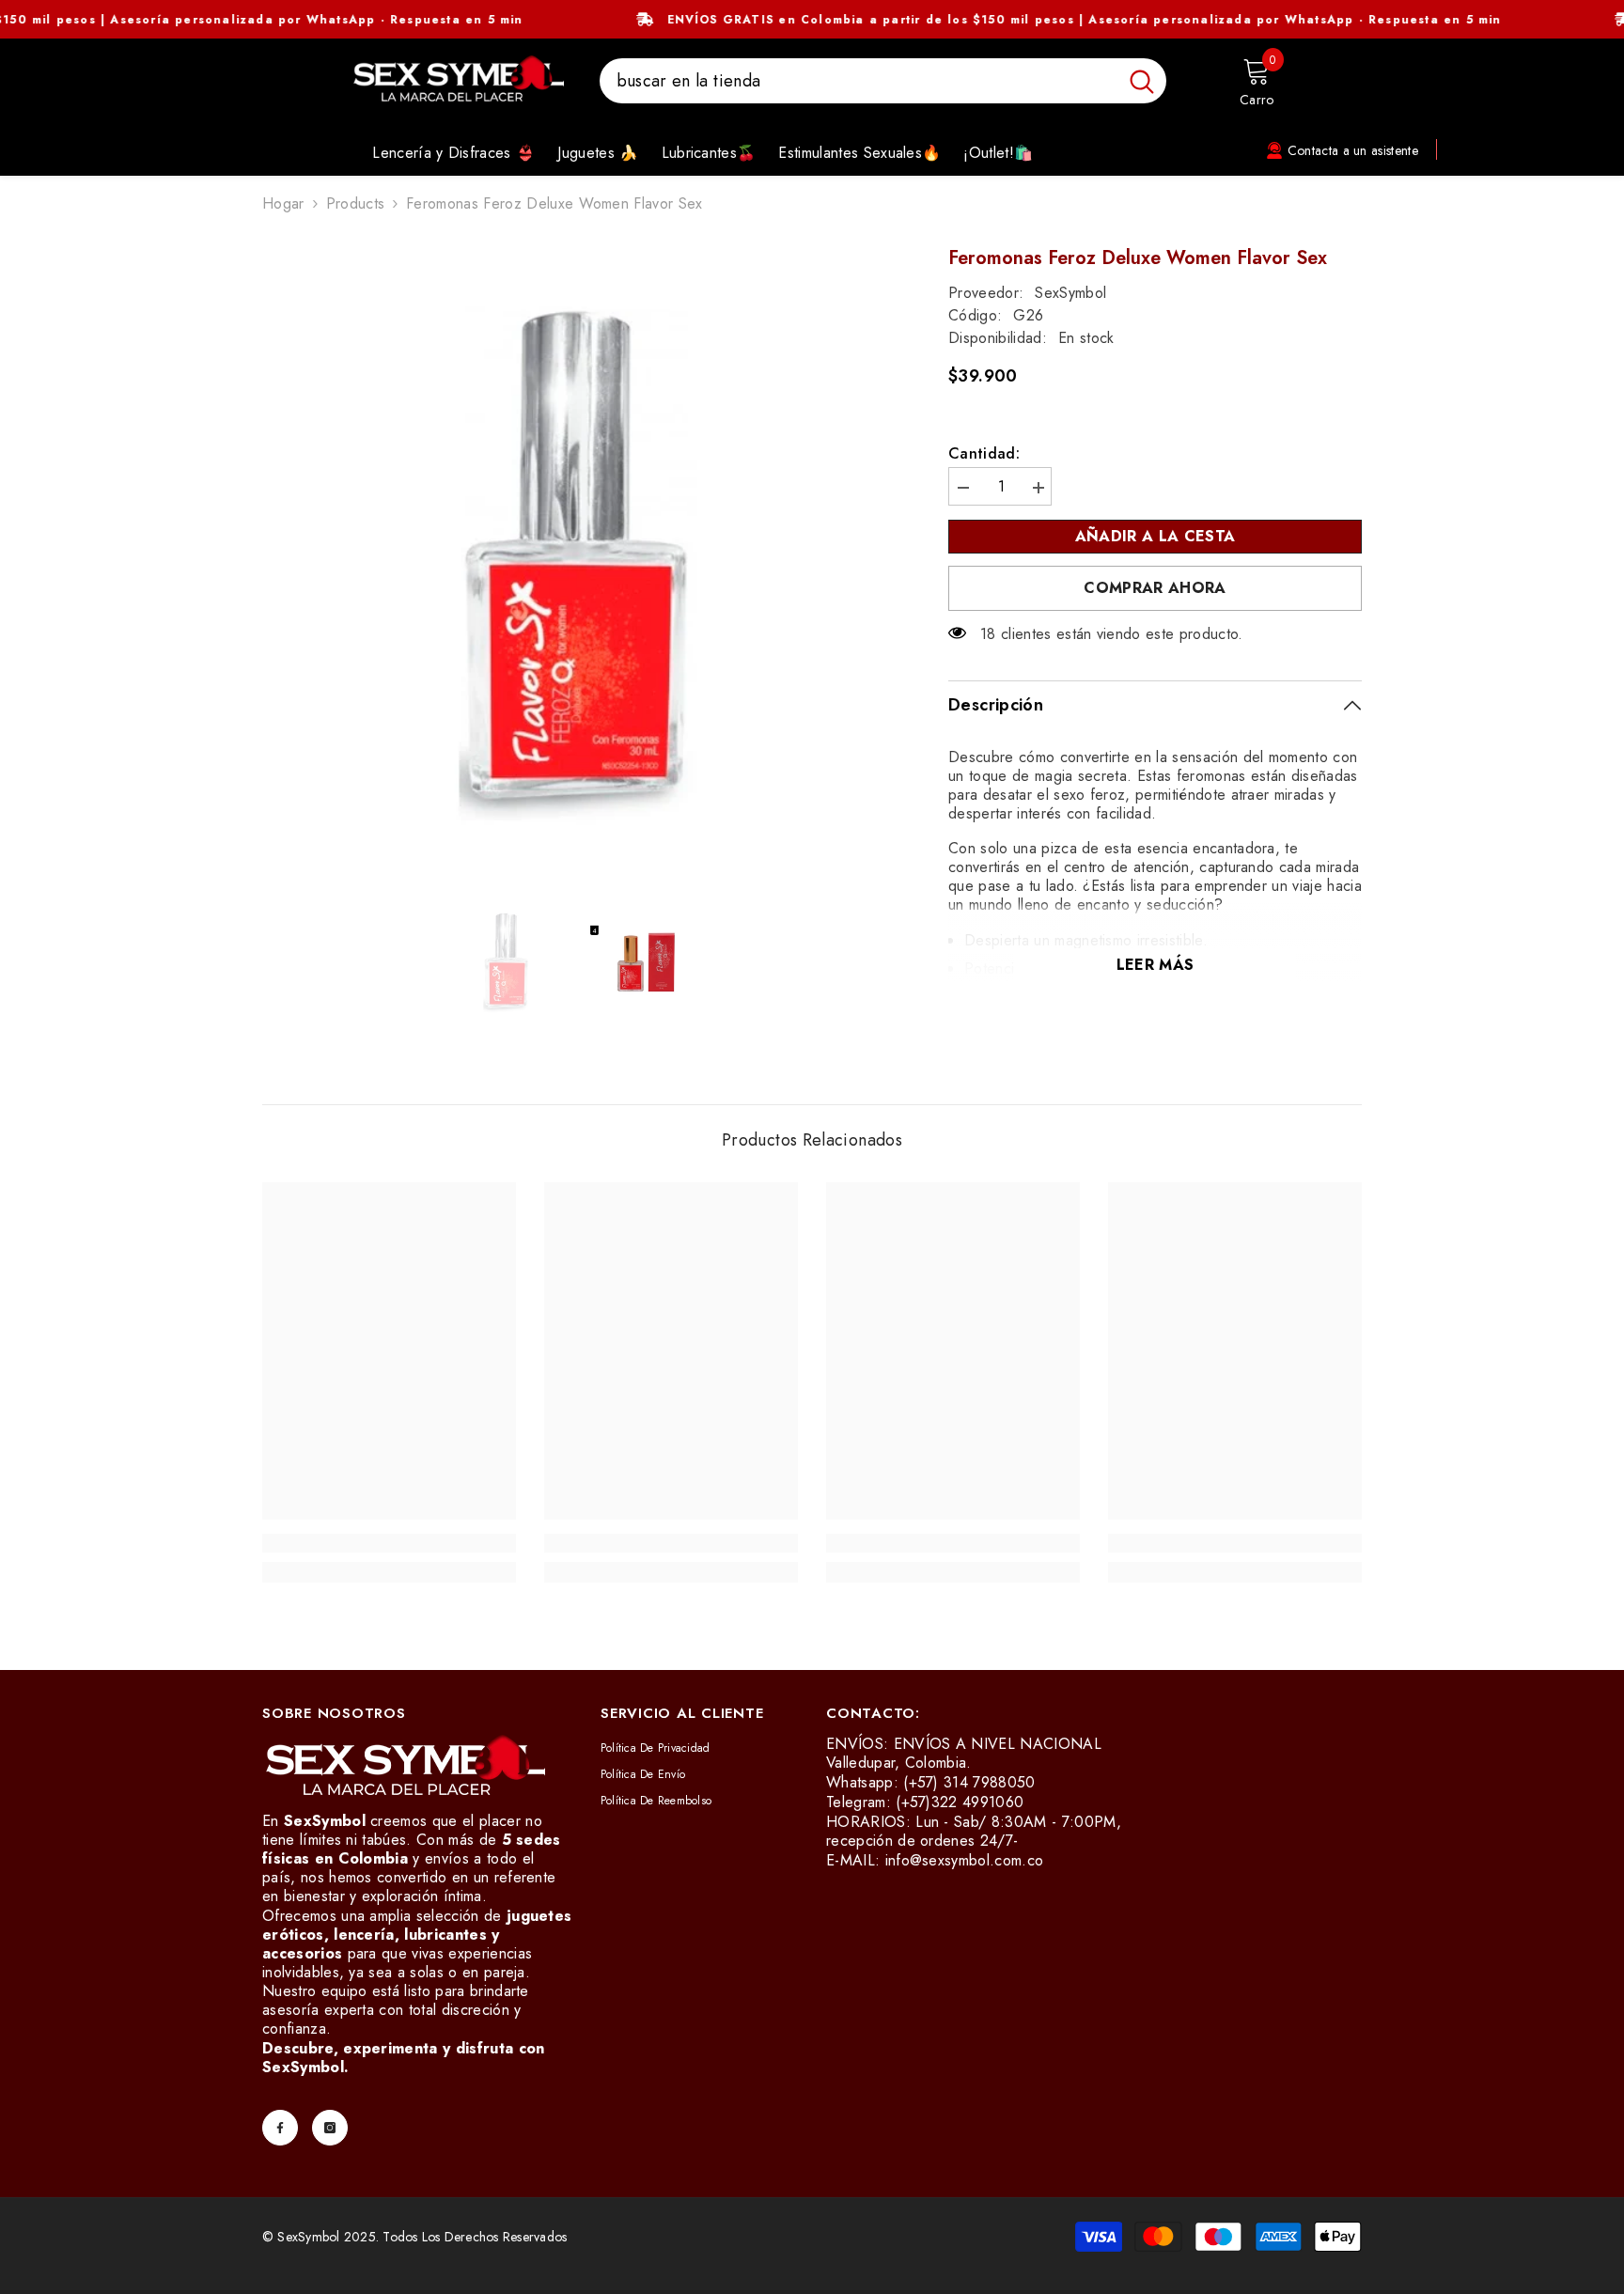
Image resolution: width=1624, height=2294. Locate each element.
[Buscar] (883, 81)
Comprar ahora (1155, 588)
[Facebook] (280, 2128)
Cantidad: (984, 454)
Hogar (283, 204)
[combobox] (859, 81)
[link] (389, 1543)
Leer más (1156, 965)
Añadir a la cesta (1160, 536)
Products (356, 204)
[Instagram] (330, 2128)
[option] (578, 563)
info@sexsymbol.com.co (965, 1860)
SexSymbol (1070, 293)
